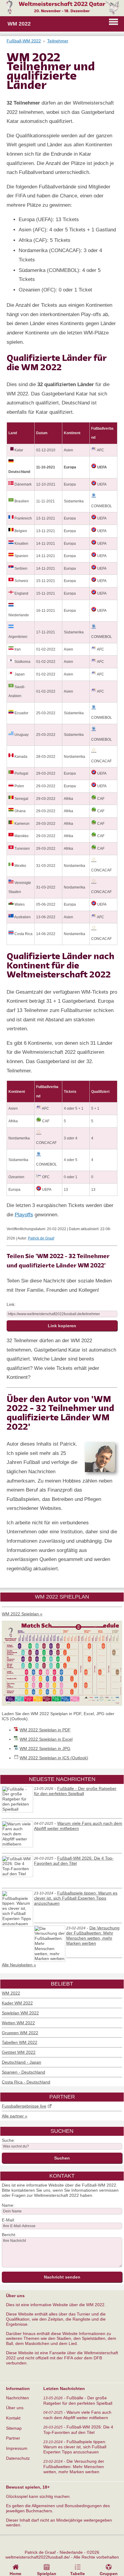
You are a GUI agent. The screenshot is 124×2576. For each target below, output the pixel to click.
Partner (13, 2438)
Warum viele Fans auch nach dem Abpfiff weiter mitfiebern (78, 1826)
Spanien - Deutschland (23, 2072)
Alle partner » (15, 2116)
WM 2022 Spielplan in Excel (46, 1739)
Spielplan (47, 2574)
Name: (8, 2205)
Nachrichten (17, 2398)
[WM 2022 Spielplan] (62, 1704)
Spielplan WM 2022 (20, 2013)
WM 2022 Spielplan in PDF (45, 1730)
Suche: (8, 2140)
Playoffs (24, 1215)
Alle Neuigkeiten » (19, 1965)
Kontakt (13, 2418)
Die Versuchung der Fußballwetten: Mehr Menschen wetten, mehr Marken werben (93, 1936)
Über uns (15, 2408)
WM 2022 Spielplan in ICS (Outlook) (54, 1758)
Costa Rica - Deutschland (26, 2082)
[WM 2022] (62, 13)
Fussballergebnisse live (24, 2106)
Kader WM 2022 (17, 2003)
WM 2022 (11, 1993)
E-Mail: (8, 2220)
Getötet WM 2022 (19, 2052)
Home (15, 2574)
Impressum (17, 2448)
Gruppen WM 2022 (20, 2033)
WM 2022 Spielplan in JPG (45, 1748)
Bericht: (9, 2235)
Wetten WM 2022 (18, 2023)
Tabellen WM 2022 (20, 2042)
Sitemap (14, 2428)
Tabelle (77, 2574)
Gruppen (109, 2574)
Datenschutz (18, 2458)
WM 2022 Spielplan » (22, 1614)
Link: (11, 1304)
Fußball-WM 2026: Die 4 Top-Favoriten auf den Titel (74, 1861)
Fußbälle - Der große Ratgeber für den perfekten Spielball (75, 1791)
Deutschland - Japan (22, 2062)
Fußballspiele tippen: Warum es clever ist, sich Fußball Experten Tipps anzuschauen (76, 1898)
